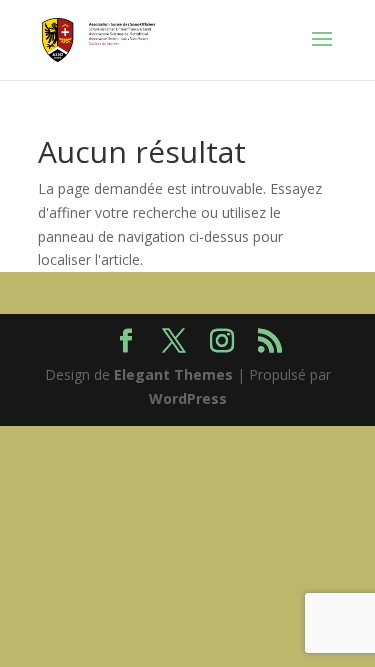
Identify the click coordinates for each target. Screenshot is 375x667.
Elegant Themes (173, 374)
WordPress (188, 398)
